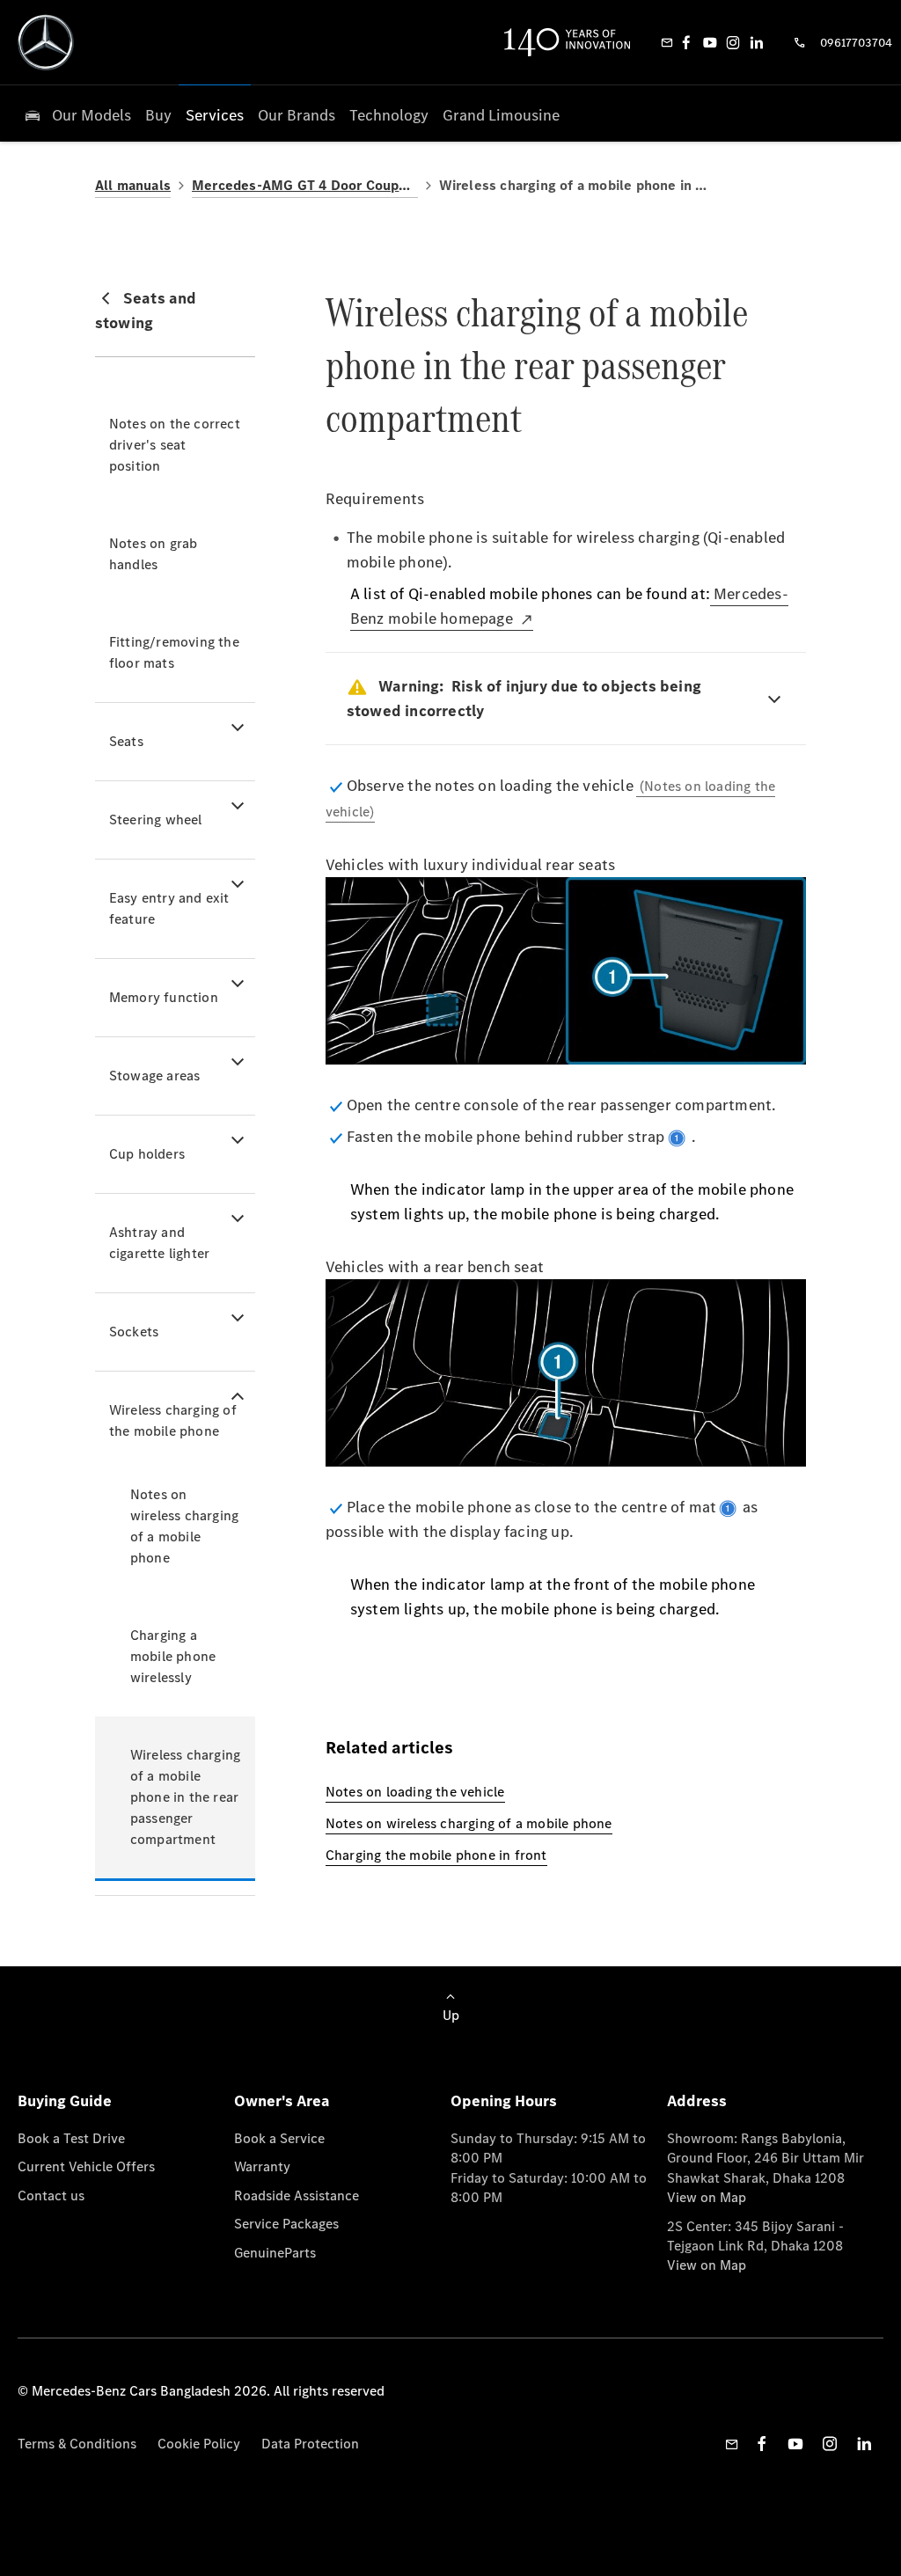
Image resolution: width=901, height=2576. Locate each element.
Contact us (51, 2195)
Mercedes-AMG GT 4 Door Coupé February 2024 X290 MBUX (305, 185)
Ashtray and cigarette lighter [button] (159, 1243)
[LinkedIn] (757, 42)
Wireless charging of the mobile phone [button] (173, 1420)
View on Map (707, 2197)
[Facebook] (686, 42)
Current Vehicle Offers (86, 2166)
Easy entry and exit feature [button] (169, 908)
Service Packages (286, 2224)
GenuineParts (275, 2253)
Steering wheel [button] (156, 820)
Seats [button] (126, 741)
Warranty (262, 2166)
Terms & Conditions (77, 2444)
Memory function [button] (164, 997)
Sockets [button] (134, 1332)
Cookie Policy (199, 2444)
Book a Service (279, 2138)
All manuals (133, 185)
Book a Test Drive (71, 2138)
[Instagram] (733, 42)
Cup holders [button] (147, 1154)
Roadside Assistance (297, 2195)
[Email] (667, 42)
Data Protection (310, 2444)
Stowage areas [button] (155, 1076)
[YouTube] (710, 42)
